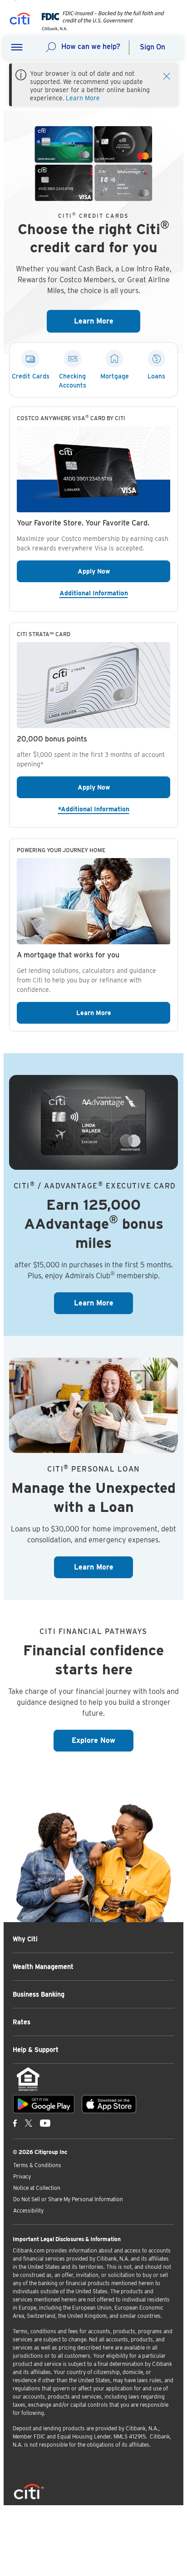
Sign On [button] (153, 47)
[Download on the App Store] (109, 2104)
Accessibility (28, 2210)
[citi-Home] (20, 20)
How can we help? (91, 47)
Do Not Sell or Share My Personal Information (68, 2199)
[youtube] (45, 2123)
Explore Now (103, 1740)
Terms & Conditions (37, 2165)
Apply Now (124, 571)
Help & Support (36, 2050)
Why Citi (25, 1939)
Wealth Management (43, 1967)
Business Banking (39, 1994)
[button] (17, 48)
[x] (29, 2123)
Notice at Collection (37, 2188)
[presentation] (100, 28)
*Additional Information (114, 809)
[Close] (167, 75)
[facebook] (15, 2123)
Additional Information (115, 593)
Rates (22, 2022)
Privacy (22, 2176)
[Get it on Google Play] (44, 2104)
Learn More (83, 98)
